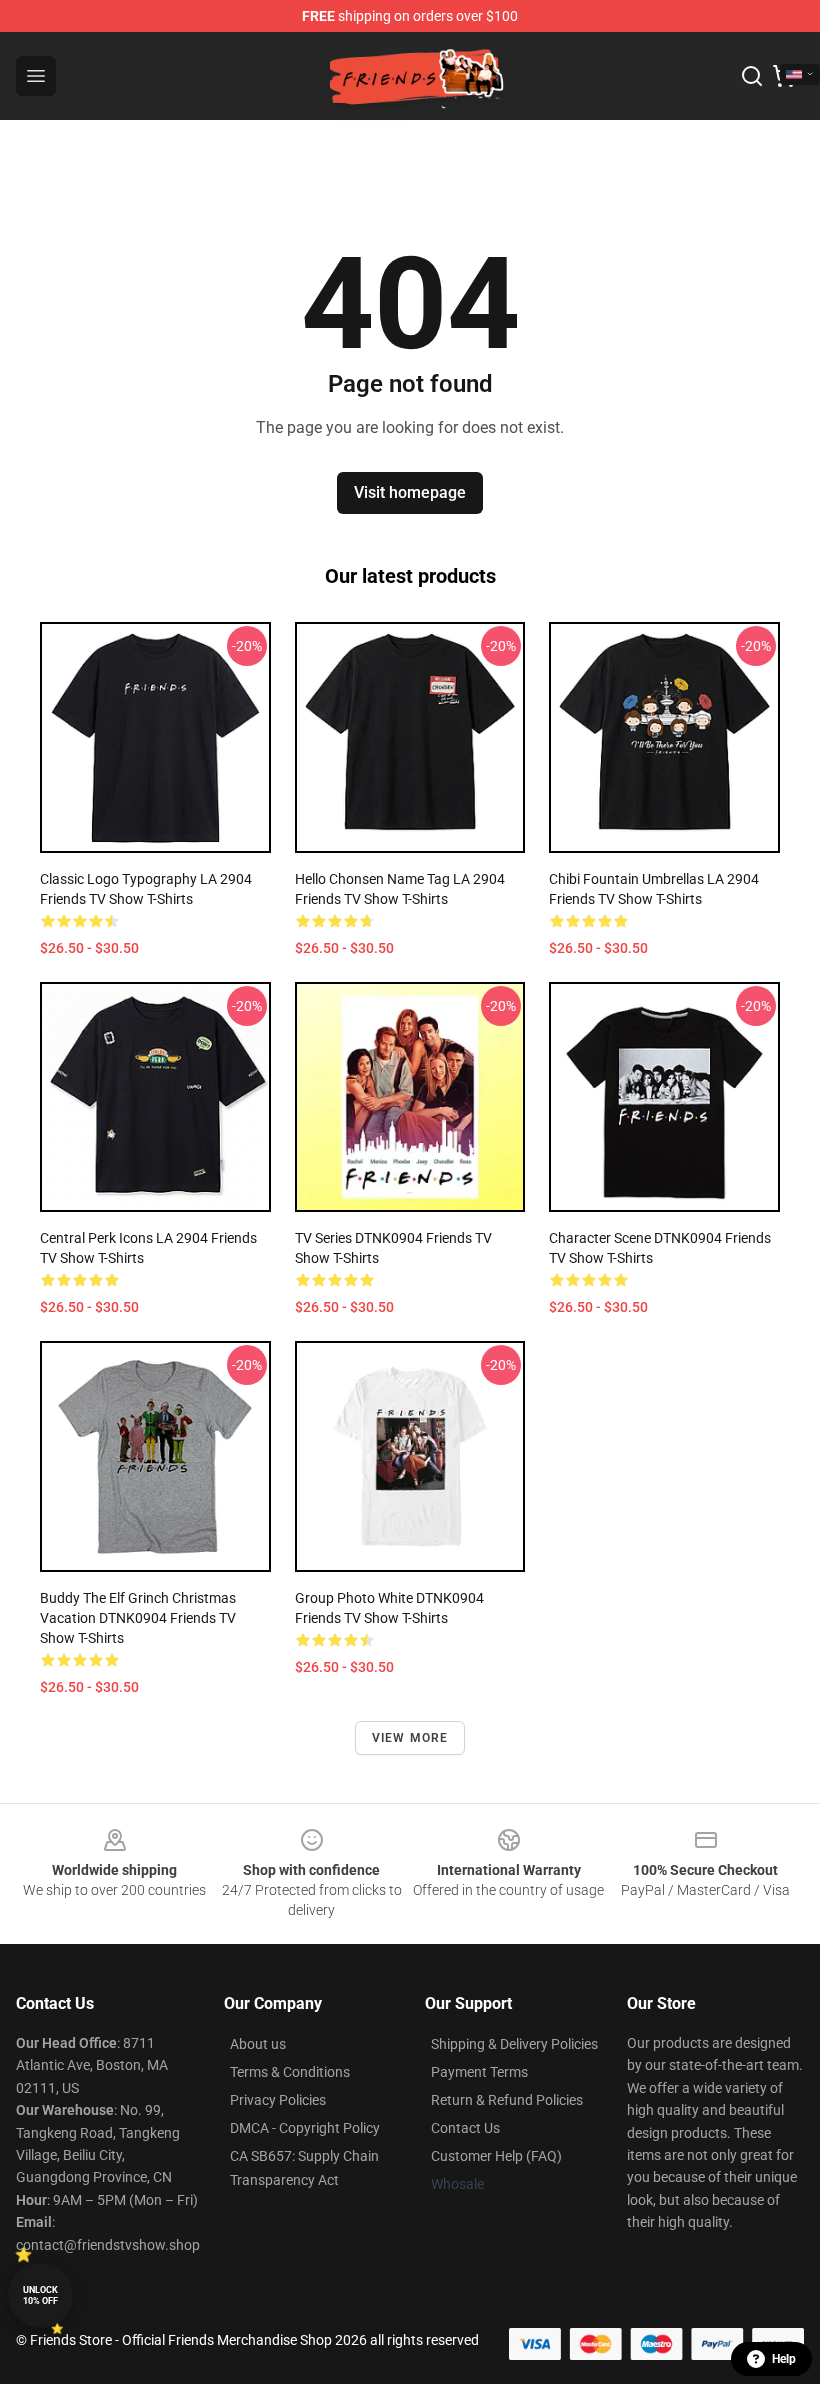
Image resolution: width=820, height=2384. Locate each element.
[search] (752, 76)
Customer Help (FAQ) (496, 2156)
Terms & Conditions (290, 2072)
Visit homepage (410, 492)
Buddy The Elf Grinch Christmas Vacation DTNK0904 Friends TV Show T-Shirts (138, 1618)
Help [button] (784, 2359)
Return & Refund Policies (507, 2100)
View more (410, 1738)
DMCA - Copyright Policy (305, 2128)
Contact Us (465, 2128)
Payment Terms (479, 2072)
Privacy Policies (278, 2100)
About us (258, 2044)
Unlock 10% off (40, 2295)
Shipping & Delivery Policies (514, 2044)
